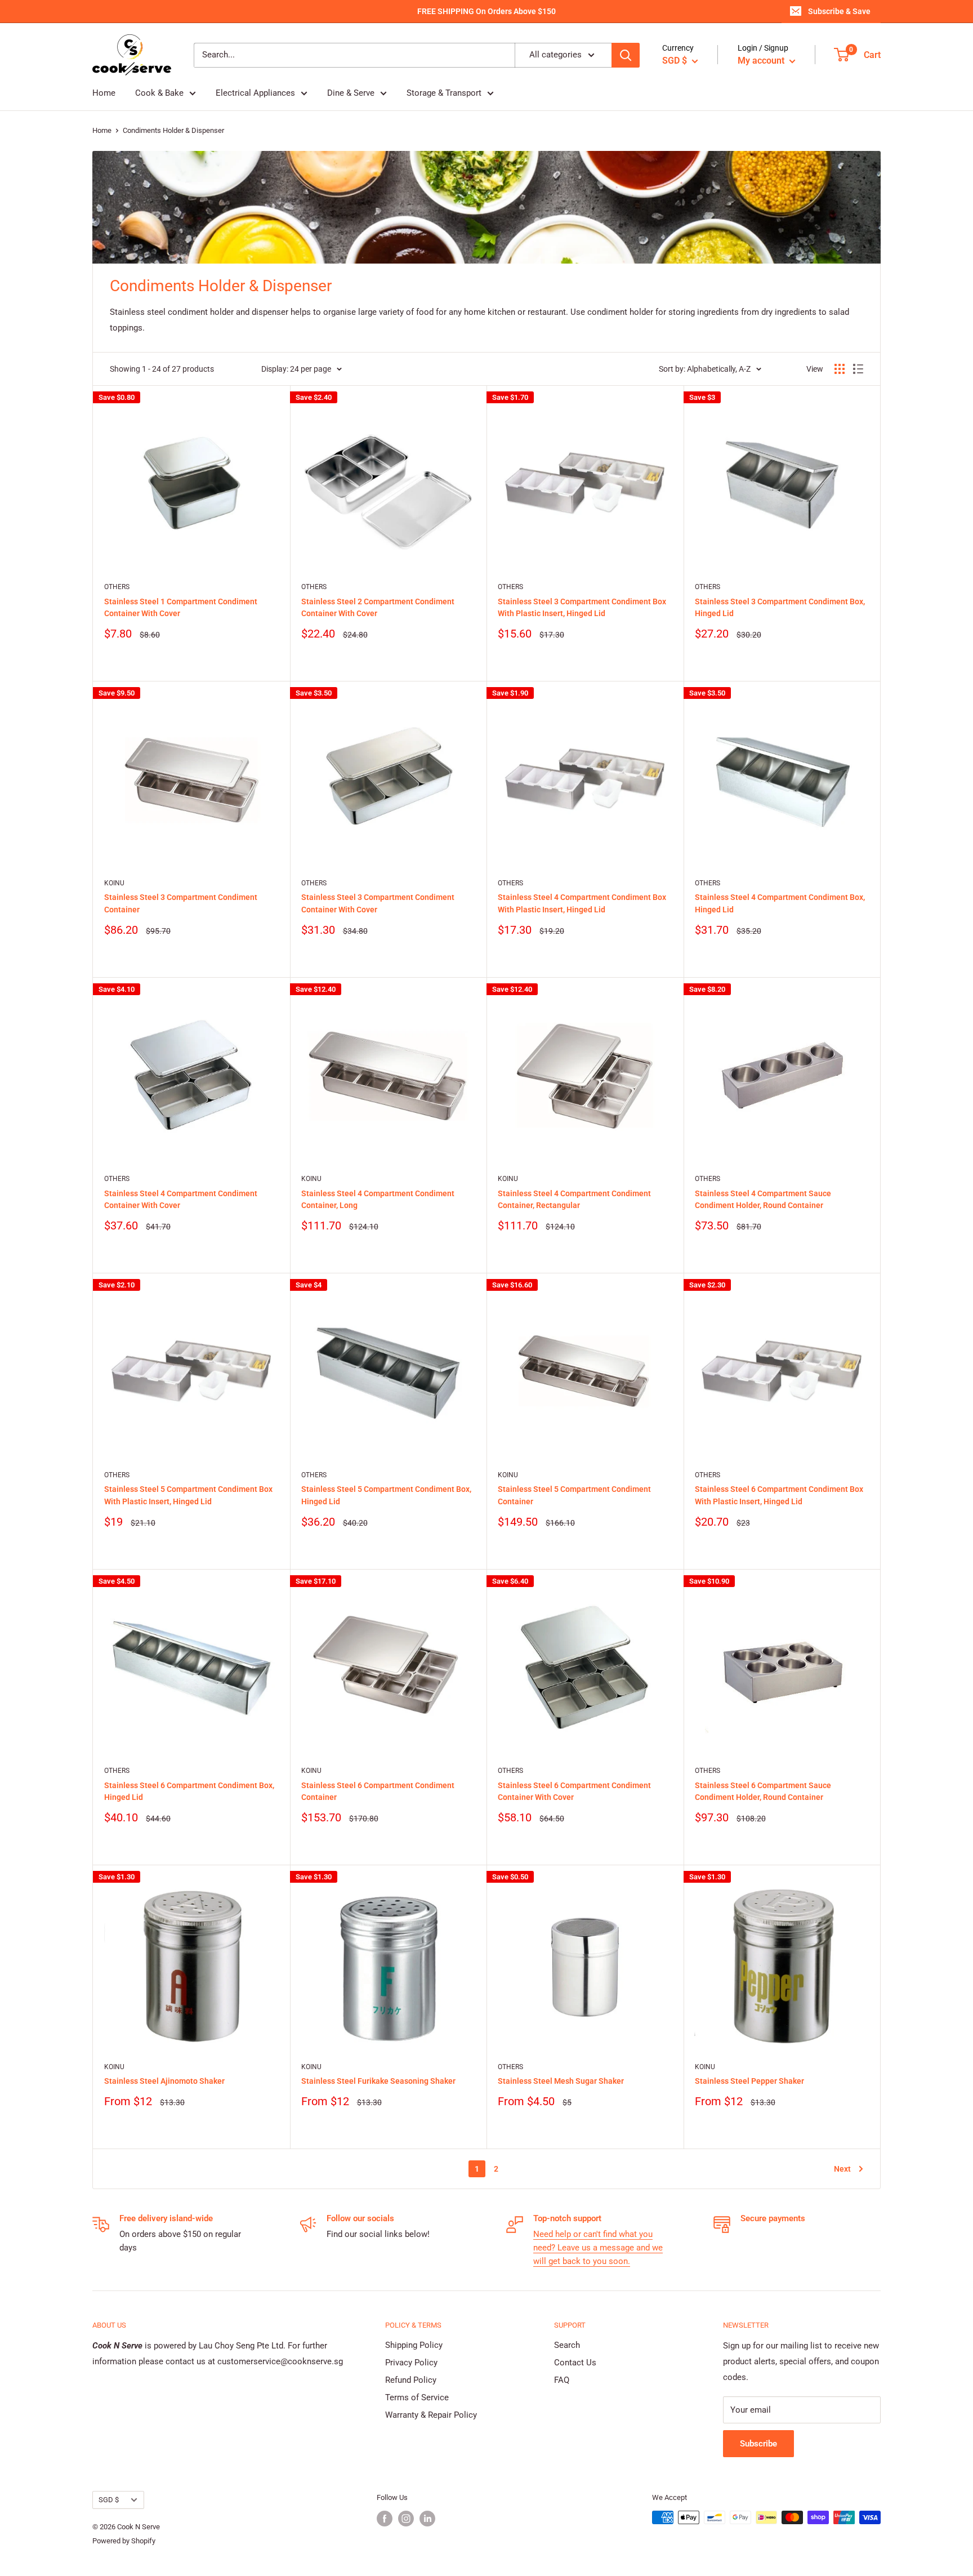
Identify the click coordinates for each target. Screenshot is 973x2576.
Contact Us (575, 2363)
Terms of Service (417, 2397)
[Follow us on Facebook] (385, 2519)
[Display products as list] (858, 369)
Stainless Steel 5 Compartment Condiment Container (574, 1495)
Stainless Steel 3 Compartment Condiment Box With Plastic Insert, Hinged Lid (582, 608)
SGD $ (109, 2500)
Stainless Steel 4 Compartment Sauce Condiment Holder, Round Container (763, 1200)
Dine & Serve (351, 93)
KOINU (114, 883)
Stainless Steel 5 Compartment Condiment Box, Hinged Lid (386, 1495)
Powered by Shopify (124, 2541)
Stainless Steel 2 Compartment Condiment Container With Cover (378, 608)
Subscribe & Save (839, 11)
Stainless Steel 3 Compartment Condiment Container (181, 903)
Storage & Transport (444, 93)
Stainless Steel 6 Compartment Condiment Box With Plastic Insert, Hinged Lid (779, 1495)
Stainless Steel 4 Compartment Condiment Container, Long (378, 1200)
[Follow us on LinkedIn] (427, 2519)
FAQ (562, 2380)
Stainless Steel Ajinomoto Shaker (164, 2081)
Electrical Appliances (255, 93)
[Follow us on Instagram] (406, 2519)
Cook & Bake (159, 93)
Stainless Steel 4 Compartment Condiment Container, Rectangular (574, 1200)
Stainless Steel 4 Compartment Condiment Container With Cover (181, 1200)
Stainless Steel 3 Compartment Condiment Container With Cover (378, 903)
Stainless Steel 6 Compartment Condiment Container (378, 1791)
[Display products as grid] (840, 369)
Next (842, 2169)
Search (567, 2345)
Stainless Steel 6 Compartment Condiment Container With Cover (574, 1791)
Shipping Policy (414, 2345)
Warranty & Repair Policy (431, 2415)
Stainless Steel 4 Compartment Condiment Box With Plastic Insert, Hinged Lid (582, 903)
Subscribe (758, 2444)
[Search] (626, 55)
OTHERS (117, 587)
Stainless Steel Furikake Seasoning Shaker (378, 2081)
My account (762, 61)
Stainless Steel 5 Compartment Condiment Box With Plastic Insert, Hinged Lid (188, 1495)
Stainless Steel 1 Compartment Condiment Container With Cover (181, 608)
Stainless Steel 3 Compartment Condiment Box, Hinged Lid (780, 608)
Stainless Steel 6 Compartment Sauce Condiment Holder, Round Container (763, 1791)
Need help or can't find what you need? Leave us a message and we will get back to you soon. (598, 2248)
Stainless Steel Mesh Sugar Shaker (561, 2081)
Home (104, 93)
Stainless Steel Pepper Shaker (749, 2081)
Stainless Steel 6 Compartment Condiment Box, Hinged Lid (189, 1791)
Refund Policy (411, 2380)
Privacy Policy (411, 2363)
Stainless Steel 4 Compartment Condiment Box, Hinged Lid (780, 903)
